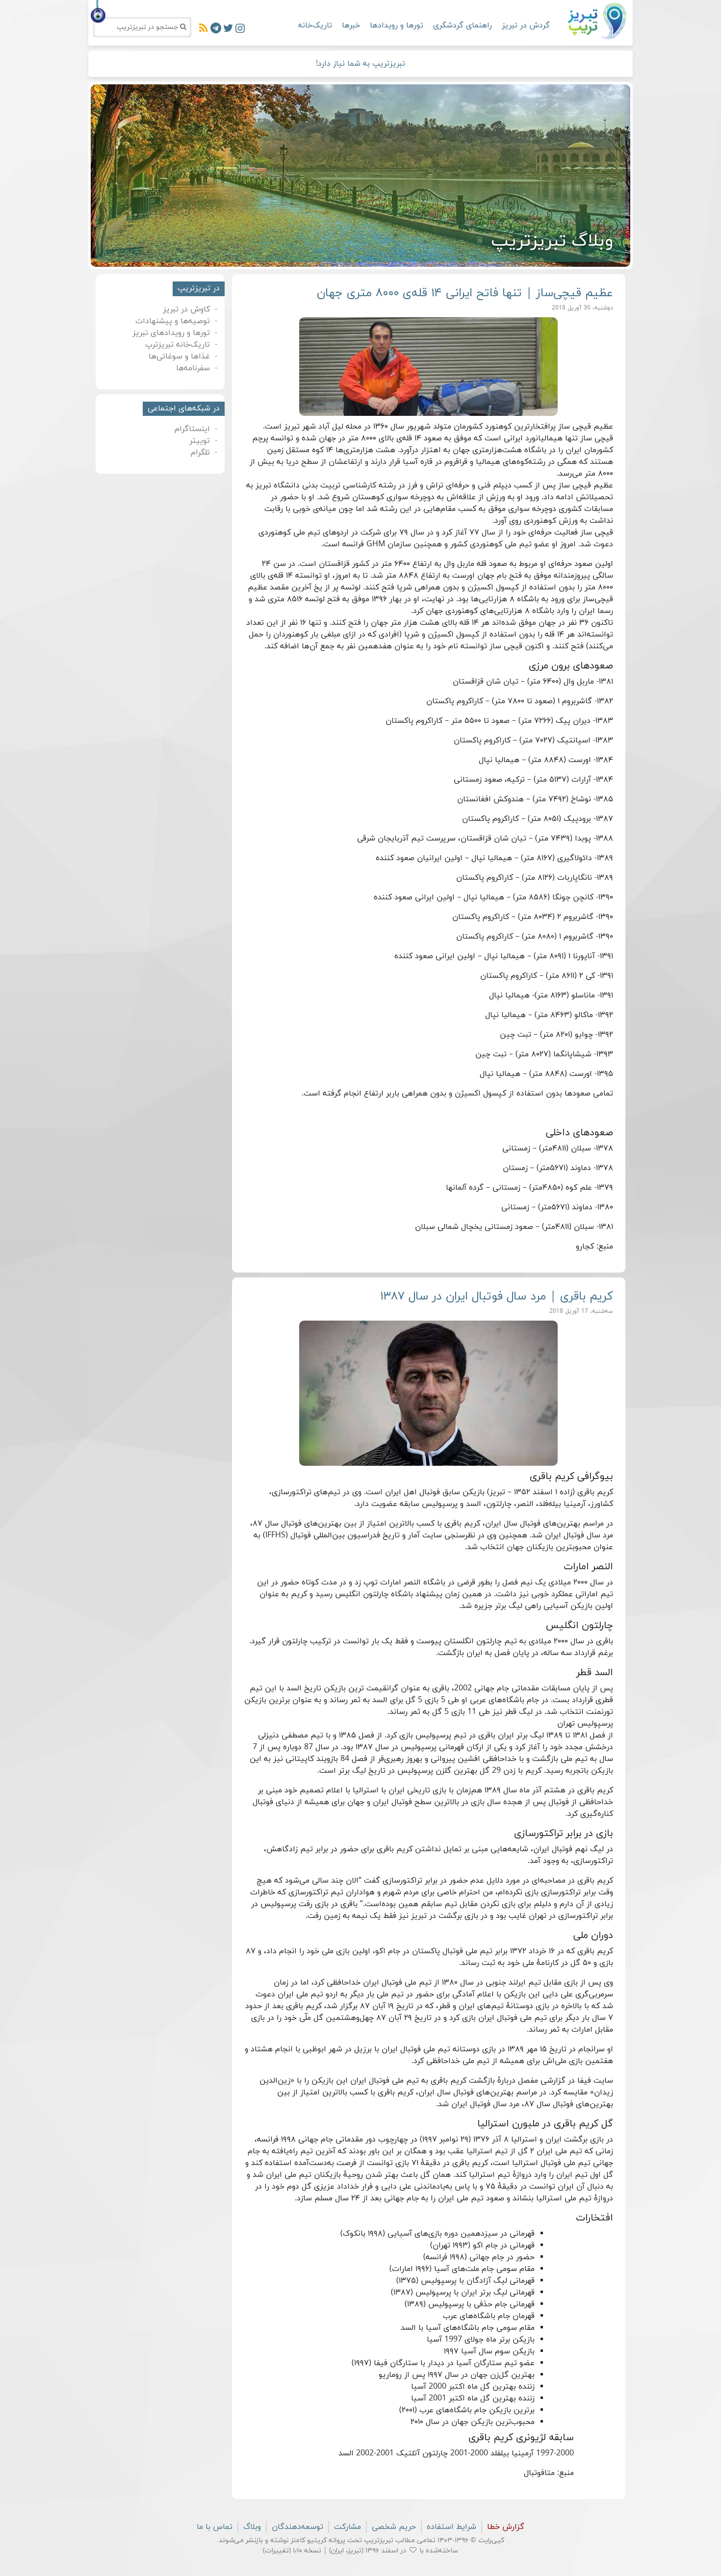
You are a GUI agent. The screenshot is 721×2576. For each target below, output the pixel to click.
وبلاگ (252, 2527)
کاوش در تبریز (186, 309)
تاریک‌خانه (315, 26)
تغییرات (277, 2551)
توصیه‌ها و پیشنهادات (173, 321)
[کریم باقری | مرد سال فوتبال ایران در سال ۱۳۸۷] (429, 1393)
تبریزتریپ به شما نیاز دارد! (360, 64)
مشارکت (348, 2527)
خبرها (351, 26)
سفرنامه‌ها (193, 368)
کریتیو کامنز (309, 2540)
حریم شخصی (394, 2527)
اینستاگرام (192, 429)
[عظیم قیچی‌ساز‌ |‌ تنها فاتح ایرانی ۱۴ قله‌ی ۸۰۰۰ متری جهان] (429, 367)
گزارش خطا (506, 2527)
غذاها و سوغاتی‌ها (179, 357)
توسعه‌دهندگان (297, 2527)
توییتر (200, 441)
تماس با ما (215, 2527)
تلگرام (200, 453)
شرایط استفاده (451, 2527)
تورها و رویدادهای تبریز (171, 333)
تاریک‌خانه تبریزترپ (178, 345)
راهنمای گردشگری (463, 26)
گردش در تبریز (526, 26)
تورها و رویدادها (397, 26)
